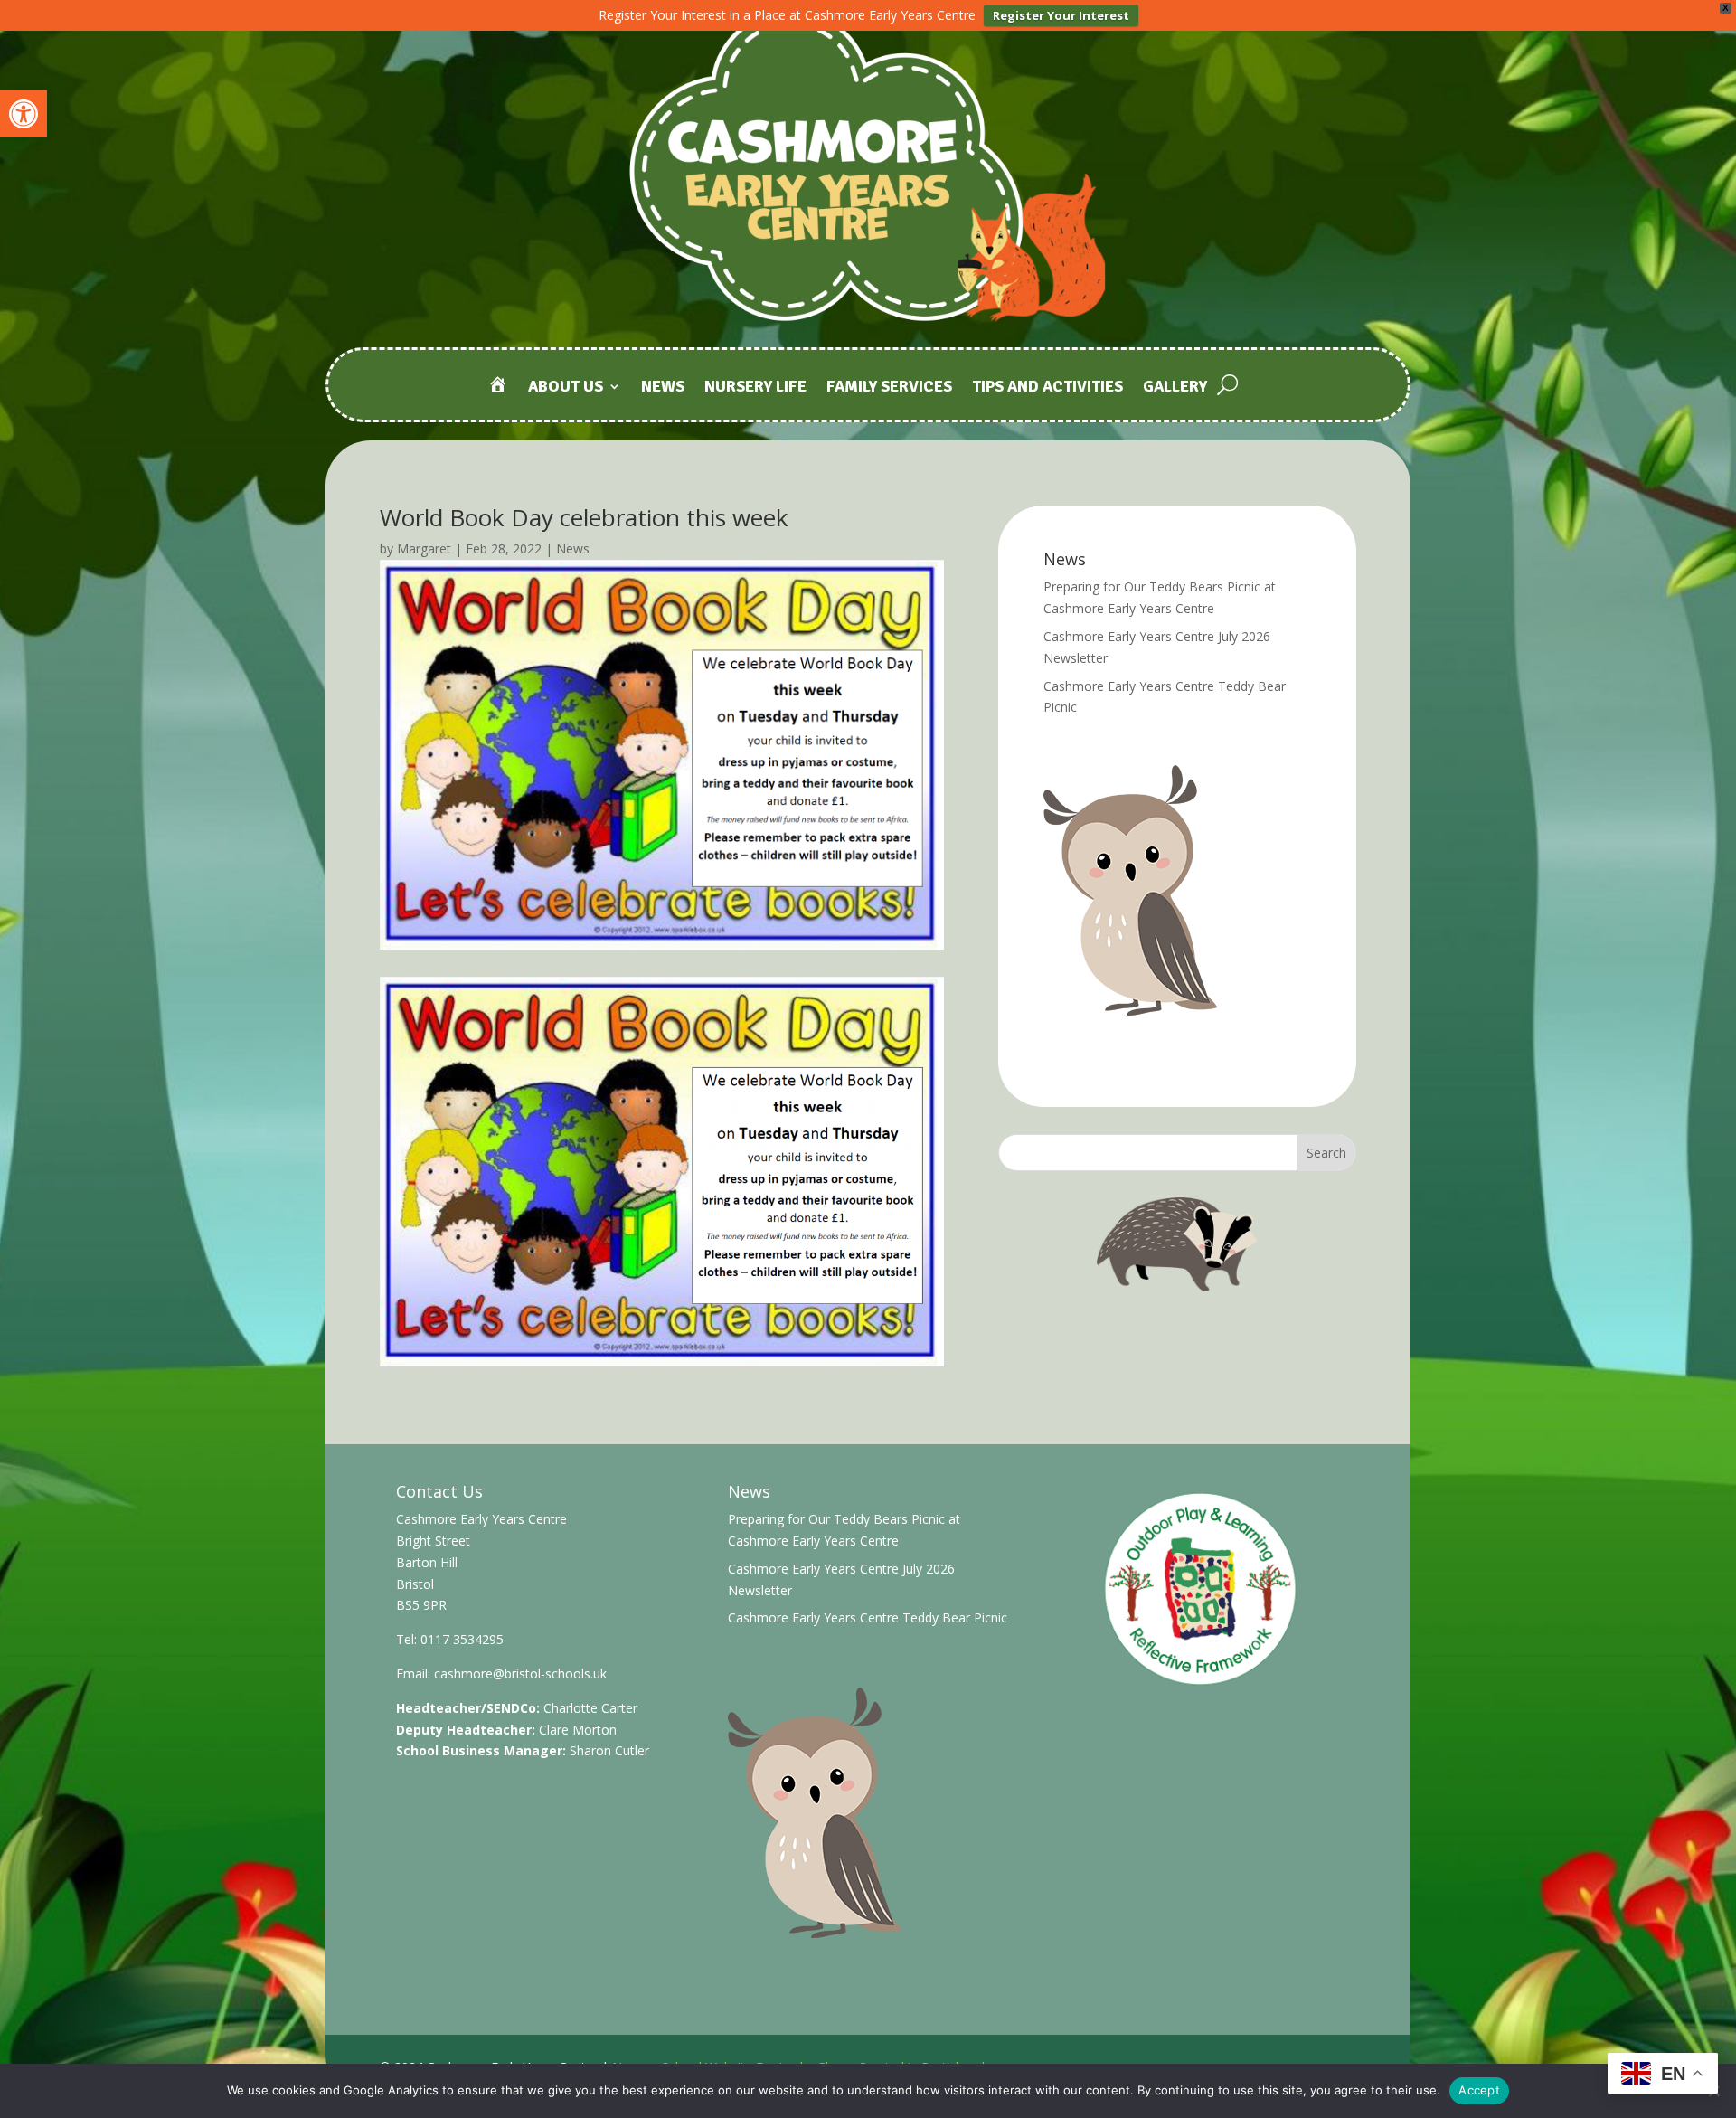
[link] (24, 114)
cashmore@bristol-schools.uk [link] (520, 1674)
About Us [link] (566, 388)
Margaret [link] (424, 548)
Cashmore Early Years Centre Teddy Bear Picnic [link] (868, 1617)
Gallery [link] (1175, 388)
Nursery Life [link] (755, 388)
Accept (1479, 2090)
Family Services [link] (889, 388)
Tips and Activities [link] (1047, 388)
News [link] (663, 388)
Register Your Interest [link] (1061, 15)
